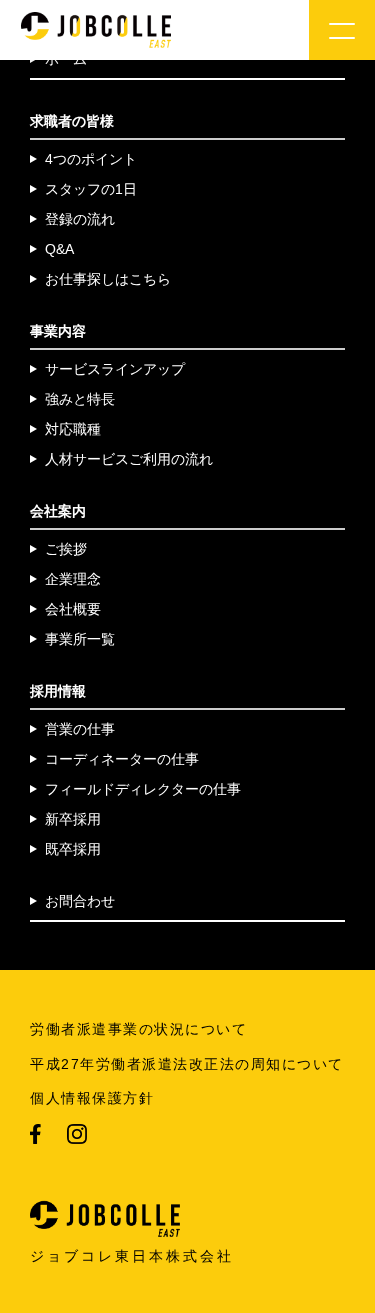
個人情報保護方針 (92, 1098)
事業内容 (58, 331)
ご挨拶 (66, 549)
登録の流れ (80, 219)
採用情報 (58, 691)
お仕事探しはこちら (108, 279)
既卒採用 (73, 849)
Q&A (59, 249)
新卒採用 (73, 819)
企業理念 (73, 579)
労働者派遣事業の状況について (138, 1029)
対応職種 (73, 429)
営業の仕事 (80, 729)
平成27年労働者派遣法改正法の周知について (187, 1064)
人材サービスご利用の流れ (129, 459)
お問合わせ (80, 901)
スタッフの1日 (91, 189)
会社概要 (73, 609)
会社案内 (58, 511)
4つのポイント (91, 159)
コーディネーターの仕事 (122, 759)
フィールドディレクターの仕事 (143, 789)
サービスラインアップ (115, 369)
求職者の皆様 (72, 121)
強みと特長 (80, 399)
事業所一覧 (80, 639)
